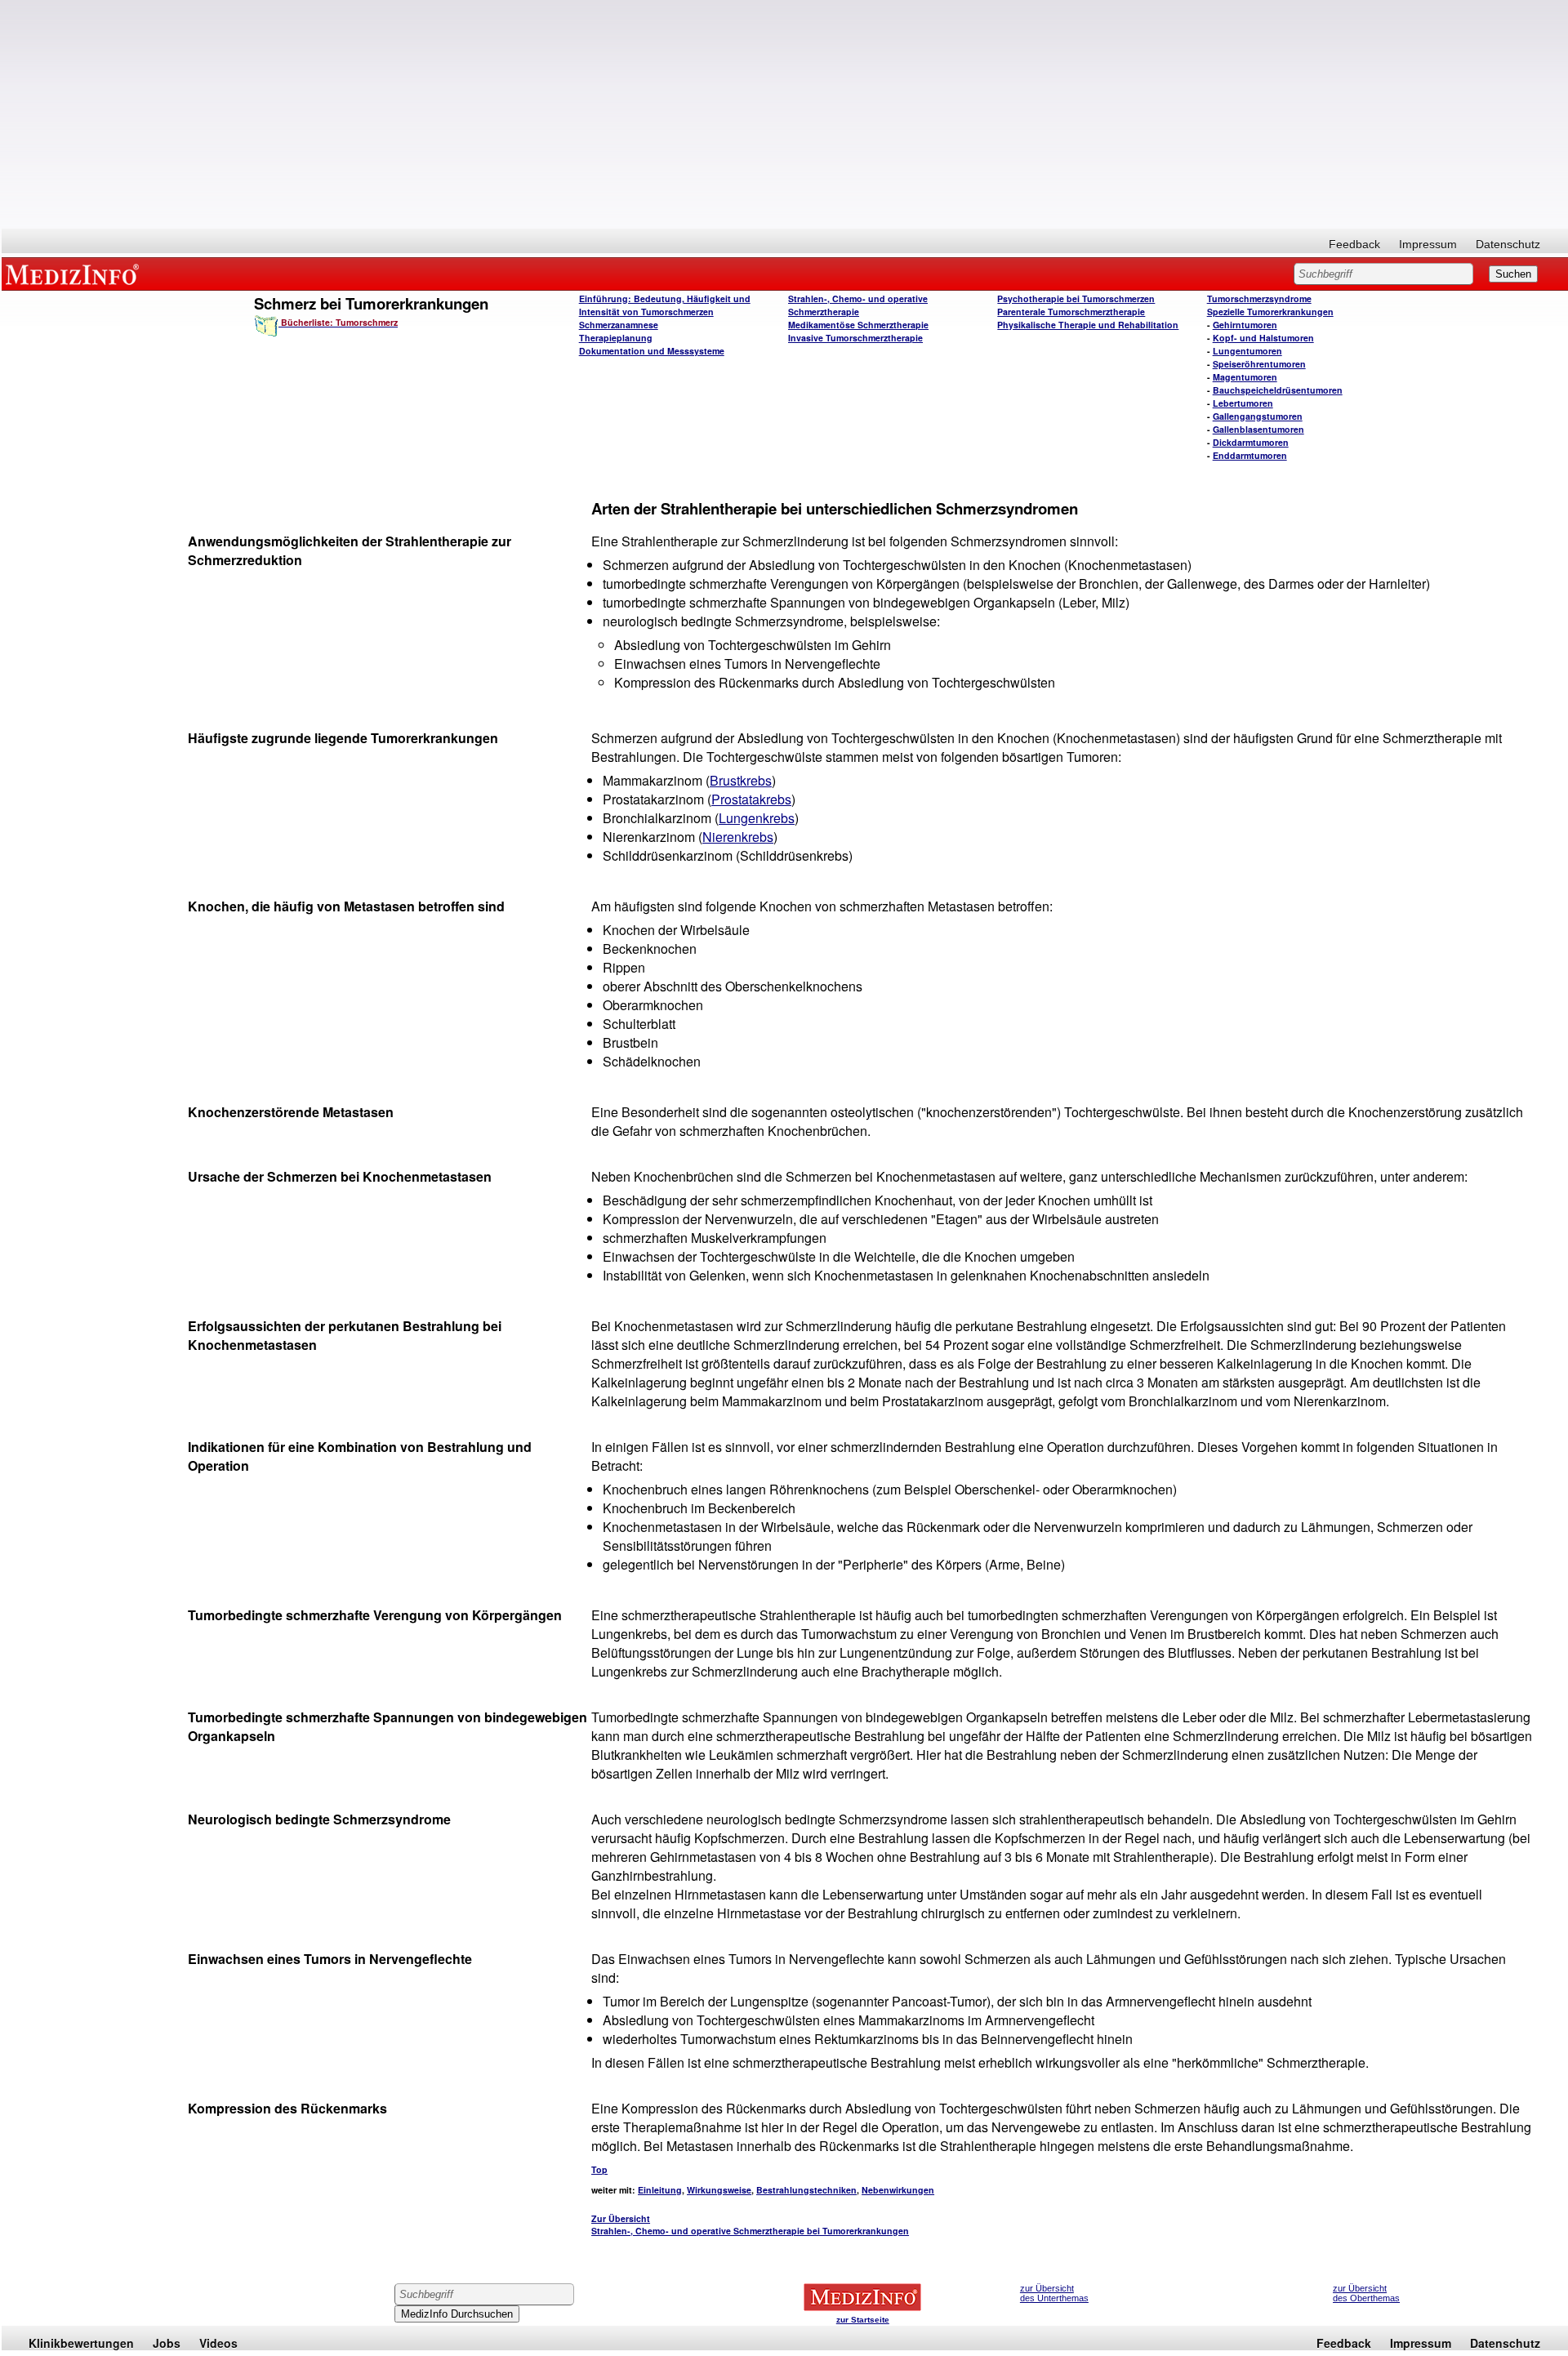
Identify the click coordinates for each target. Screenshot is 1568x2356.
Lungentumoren (1247, 351)
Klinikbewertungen (81, 2343)
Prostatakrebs (751, 799)
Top (599, 2169)
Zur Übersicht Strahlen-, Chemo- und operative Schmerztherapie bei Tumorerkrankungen (750, 2225)
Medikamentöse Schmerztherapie (858, 325)
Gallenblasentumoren (1258, 429)
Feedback (1354, 244)
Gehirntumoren (1245, 325)
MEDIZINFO (75, 274)
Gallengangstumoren (1258, 416)
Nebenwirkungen (898, 2190)
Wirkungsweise (719, 2190)
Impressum (1428, 244)
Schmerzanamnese (619, 325)
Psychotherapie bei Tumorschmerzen (1076, 298)
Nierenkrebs (738, 837)
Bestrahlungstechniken (806, 2190)
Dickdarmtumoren (1251, 442)
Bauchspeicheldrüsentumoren (1278, 390)
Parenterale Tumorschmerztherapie (1071, 312)
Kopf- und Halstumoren (1263, 338)
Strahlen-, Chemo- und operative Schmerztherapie (858, 305)
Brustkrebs (741, 780)
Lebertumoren (1243, 403)
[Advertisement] (785, 114)
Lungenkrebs (757, 818)
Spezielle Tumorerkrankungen (1270, 312)
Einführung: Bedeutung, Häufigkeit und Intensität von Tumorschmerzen (665, 305)
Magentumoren (1245, 377)
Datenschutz (1508, 244)
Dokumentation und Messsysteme (652, 351)
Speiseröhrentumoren (1259, 364)
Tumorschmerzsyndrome (1259, 298)
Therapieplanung (616, 338)
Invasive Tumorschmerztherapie (855, 338)
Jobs (167, 2343)
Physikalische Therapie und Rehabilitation (1088, 325)
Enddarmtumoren (1250, 455)
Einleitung (660, 2190)
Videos (218, 2343)
